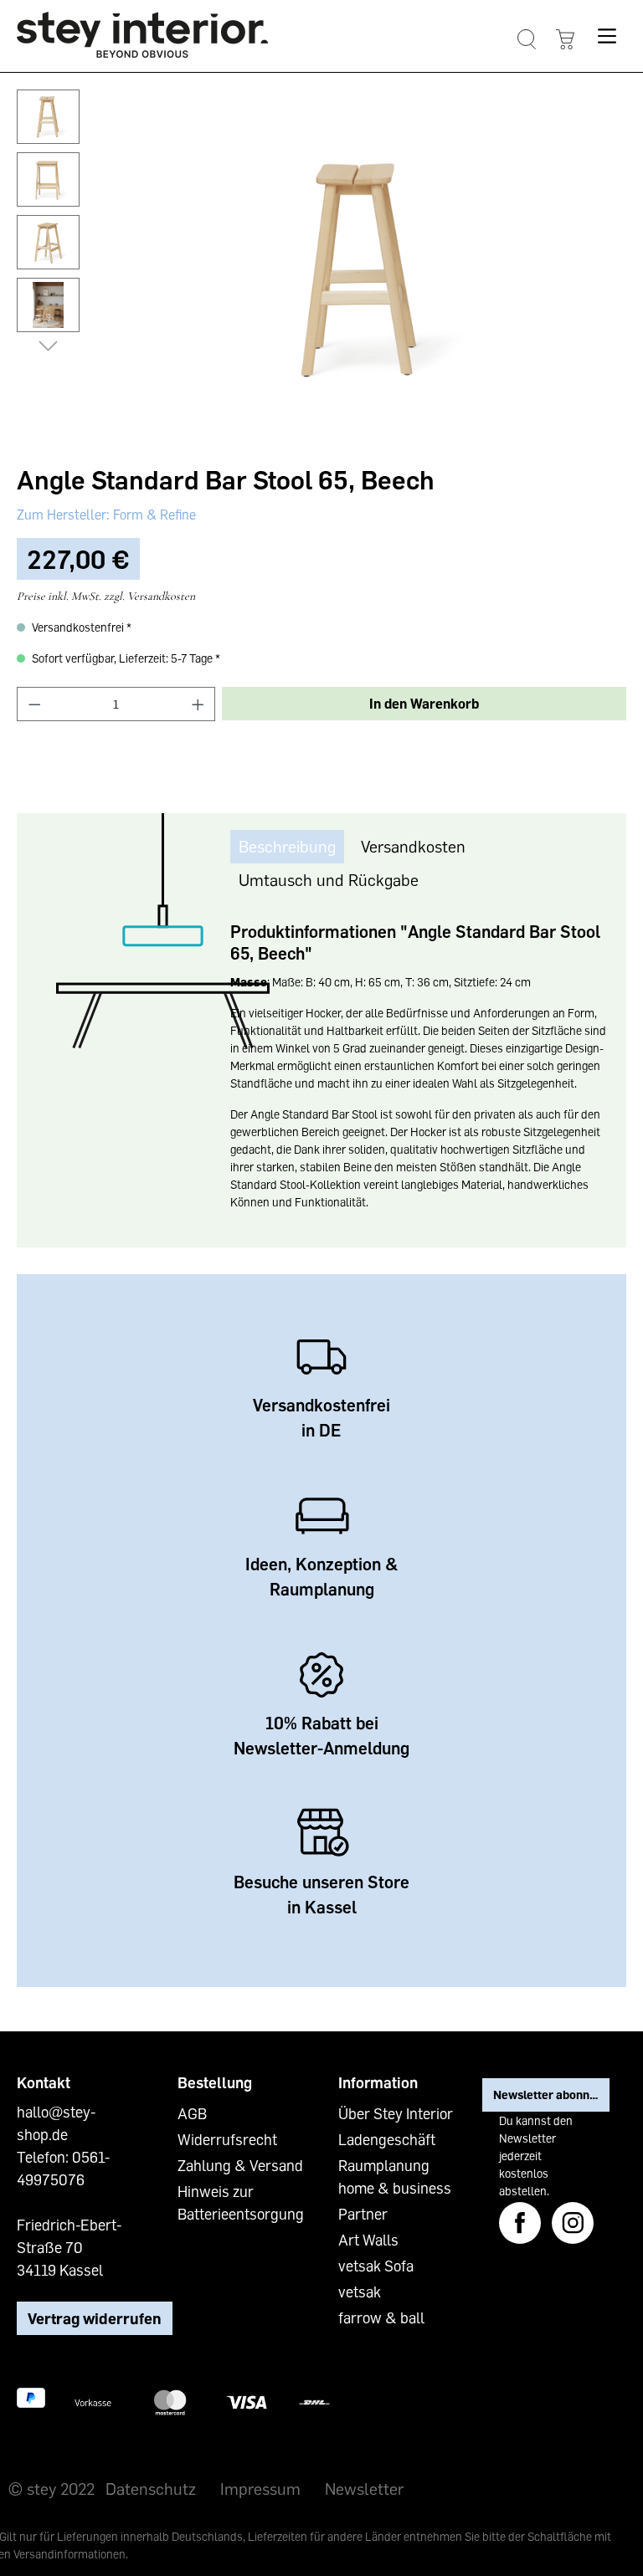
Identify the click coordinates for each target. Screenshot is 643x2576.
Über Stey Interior (396, 2113)
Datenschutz (151, 2488)
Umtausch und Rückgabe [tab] (329, 879)
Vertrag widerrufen (95, 2318)
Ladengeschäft (387, 2139)
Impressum (260, 2488)
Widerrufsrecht (227, 2139)
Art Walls (368, 2240)
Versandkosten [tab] (413, 846)
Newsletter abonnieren (551, 2095)
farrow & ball (381, 2317)
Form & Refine (153, 515)
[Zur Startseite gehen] (142, 35)
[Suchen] (526, 40)
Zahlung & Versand (240, 2165)
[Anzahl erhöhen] (198, 704)
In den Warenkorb (424, 704)
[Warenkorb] (565, 40)
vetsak (360, 2292)
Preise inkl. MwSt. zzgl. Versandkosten (106, 596)
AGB (192, 2113)
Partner (363, 2214)
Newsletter (364, 2488)
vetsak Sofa (376, 2266)
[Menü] (607, 36)
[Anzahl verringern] (34, 704)
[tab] (287, 846)
